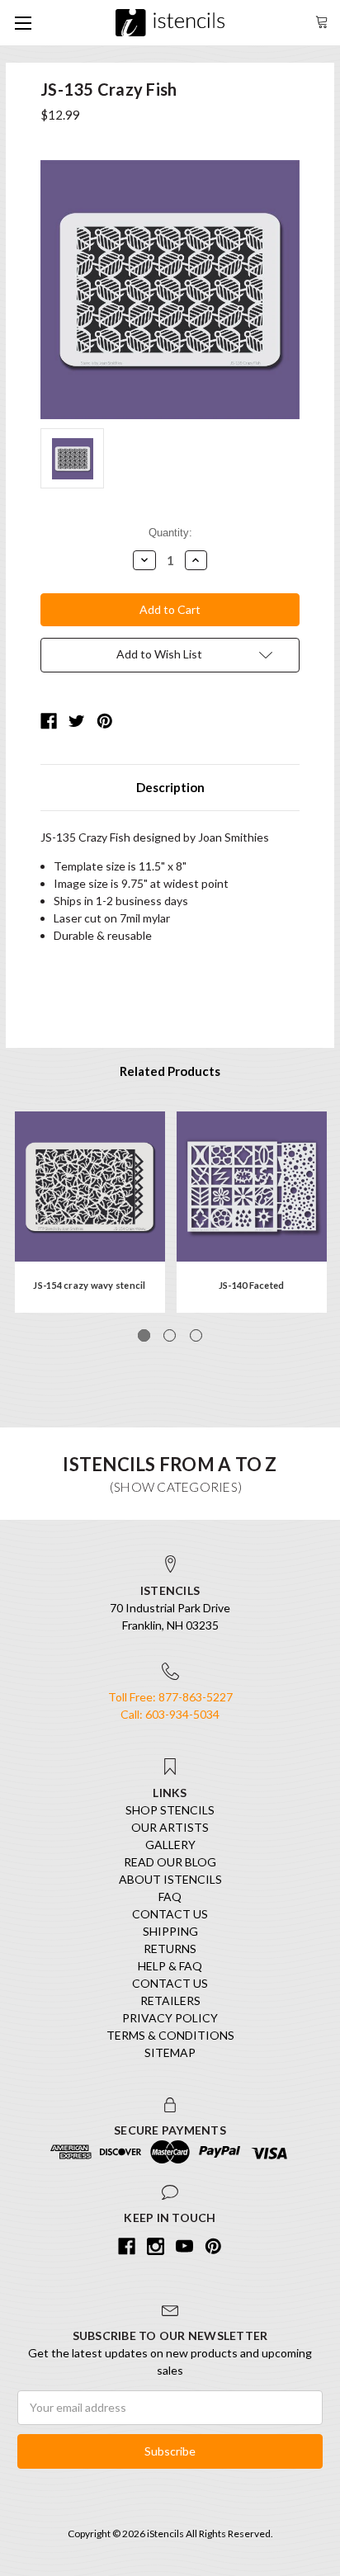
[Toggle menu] (23, 23)
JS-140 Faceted (252, 1285)
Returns (170, 1949)
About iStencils (170, 1879)
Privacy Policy (170, 2018)
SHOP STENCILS (170, 1810)
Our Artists (170, 1827)
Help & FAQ (170, 1966)
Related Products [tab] (170, 1071)
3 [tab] (196, 1335)
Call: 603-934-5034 (170, 1714)
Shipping (170, 1931)
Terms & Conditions (170, 2035)
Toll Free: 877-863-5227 (170, 1697)
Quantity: (170, 533)
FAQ (170, 1897)
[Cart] (322, 20)
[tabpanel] (90, 1212)
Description (170, 787)
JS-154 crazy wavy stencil (89, 1285)
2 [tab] (170, 1335)
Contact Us (170, 1914)
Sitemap (170, 2052)
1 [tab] (144, 1335)
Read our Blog (170, 1862)
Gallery (170, 1845)
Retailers (170, 2000)
